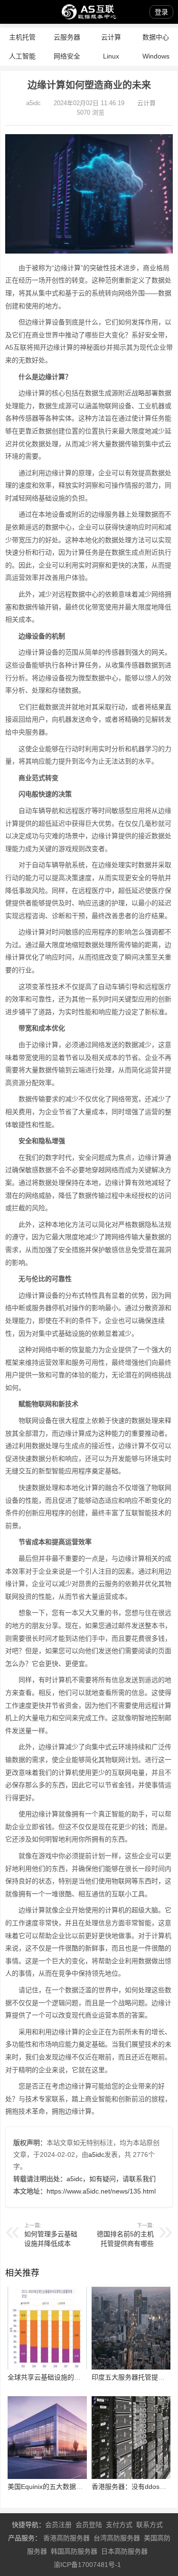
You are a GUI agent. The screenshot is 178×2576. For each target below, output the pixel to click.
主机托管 (22, 37)
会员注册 (58, 2525)
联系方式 (150, 2525)
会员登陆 (89, 2525)
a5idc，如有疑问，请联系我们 (111, 2179)
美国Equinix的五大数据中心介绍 (55, 2487)
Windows (156, 56)
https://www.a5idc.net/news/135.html (101, 2191)
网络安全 (67, 56)
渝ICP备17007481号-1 (87, 2565)
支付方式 (119, 2525)
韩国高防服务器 (74, 2551)
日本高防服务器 (124, 2551)
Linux (111, 56)
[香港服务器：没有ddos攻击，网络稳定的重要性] (131, 2477)
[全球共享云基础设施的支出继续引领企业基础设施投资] (47, 2367)
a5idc (33, 103)
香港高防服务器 (66, 2538)
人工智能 (22, 56)
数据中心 (156, 37)
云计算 (111, 37)
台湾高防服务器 (117, 2538)
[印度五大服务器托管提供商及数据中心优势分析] (131, 2367)
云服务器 (67, 37)
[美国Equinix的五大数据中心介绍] (47, 2477)
